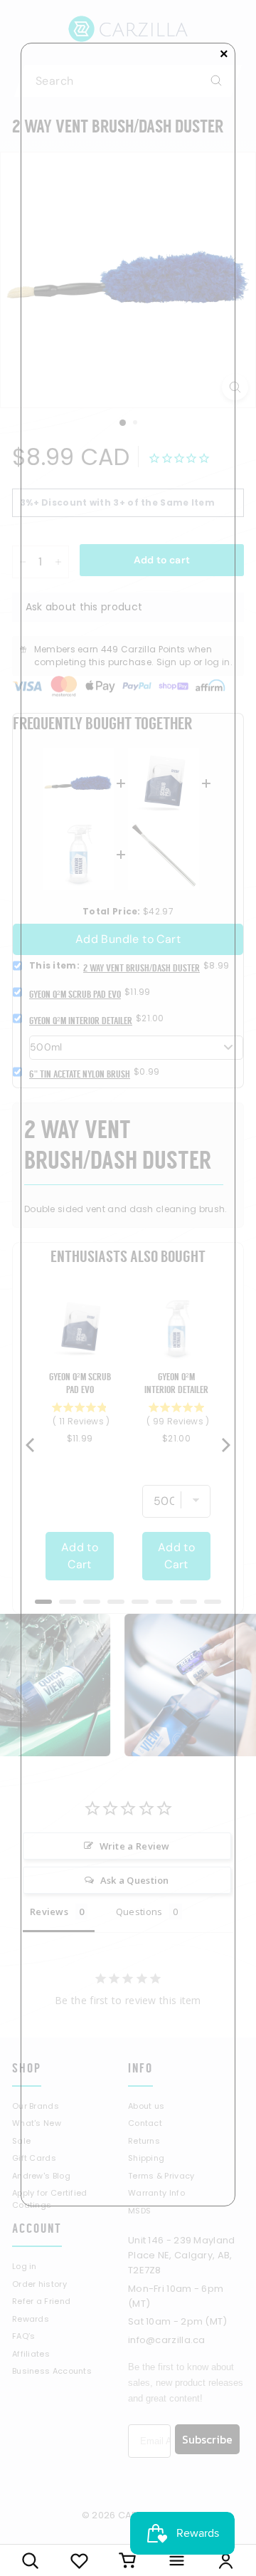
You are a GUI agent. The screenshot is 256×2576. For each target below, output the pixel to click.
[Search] (30, 2560)
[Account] (226, 2560)
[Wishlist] (79, 2560)
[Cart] (128, 2560)
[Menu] (177, 2560)
